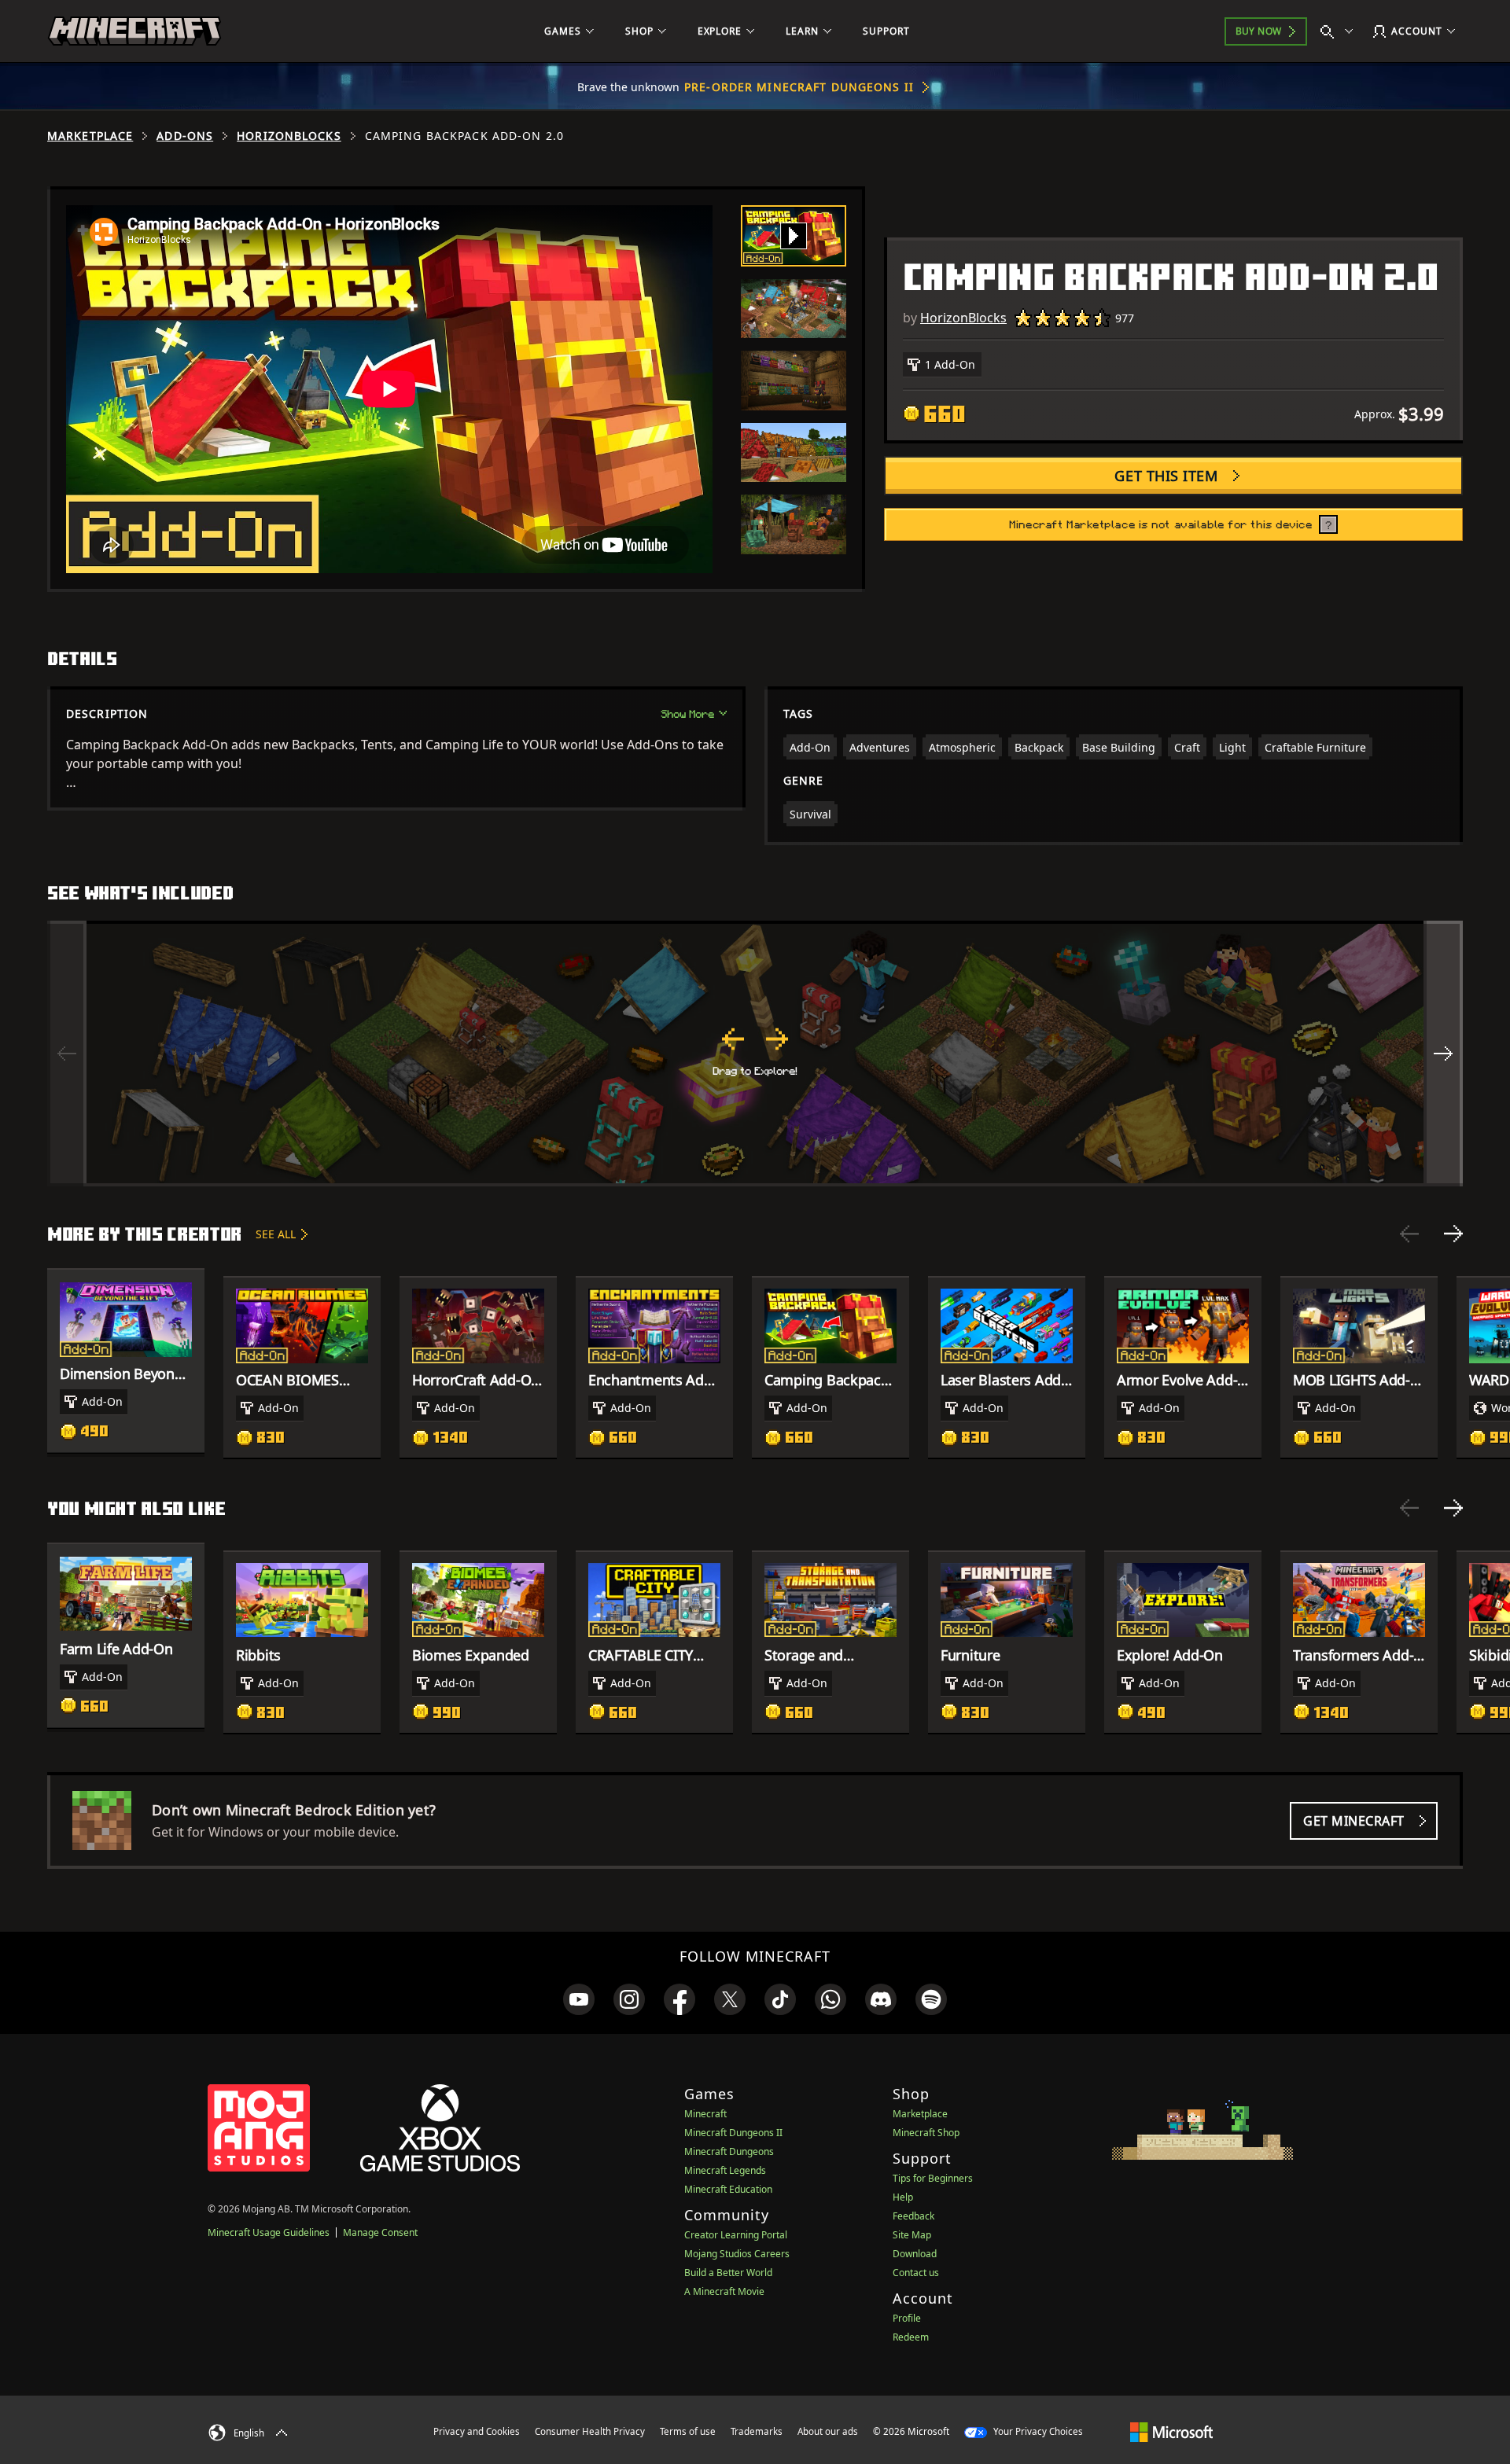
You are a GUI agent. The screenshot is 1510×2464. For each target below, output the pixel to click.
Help (903, 2197)
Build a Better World (728, 2273)
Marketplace (90, 136)
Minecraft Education (728, 2189)
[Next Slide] (1453, 1234)
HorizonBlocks (289, 136)
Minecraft (705, 2114)
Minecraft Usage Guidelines (269, 2232)
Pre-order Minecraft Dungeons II (799, 87)
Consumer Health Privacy (590, 2431)
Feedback (913, 2216)
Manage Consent (380, 2232)
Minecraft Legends (725, 2170)
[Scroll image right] (1443, 1054)
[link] (579, 1999)
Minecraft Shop (926, 2133)
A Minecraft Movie (724, 2291)
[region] (755, 1054)
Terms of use (688, 2431)
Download (915, 2254)
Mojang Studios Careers (737, 2254)
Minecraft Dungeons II (733, 2133)
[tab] (794, 236)
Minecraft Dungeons (729, 2151)
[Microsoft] (1171, 2431)
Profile (907, 2318)
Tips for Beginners (933, 2178)
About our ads (828, 2431)
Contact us (916, 2273)
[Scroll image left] (67, 1054)
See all (276, 1234)
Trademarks (757, 2431)
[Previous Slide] (1409, 1234)
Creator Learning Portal (736, 2235)
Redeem (911, 2337)
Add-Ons (185, 136)
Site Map (912, 2235)
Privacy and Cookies (477, 2431)
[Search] (1340, 31)
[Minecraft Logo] (134, 31)
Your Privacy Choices (1037, 2431)
